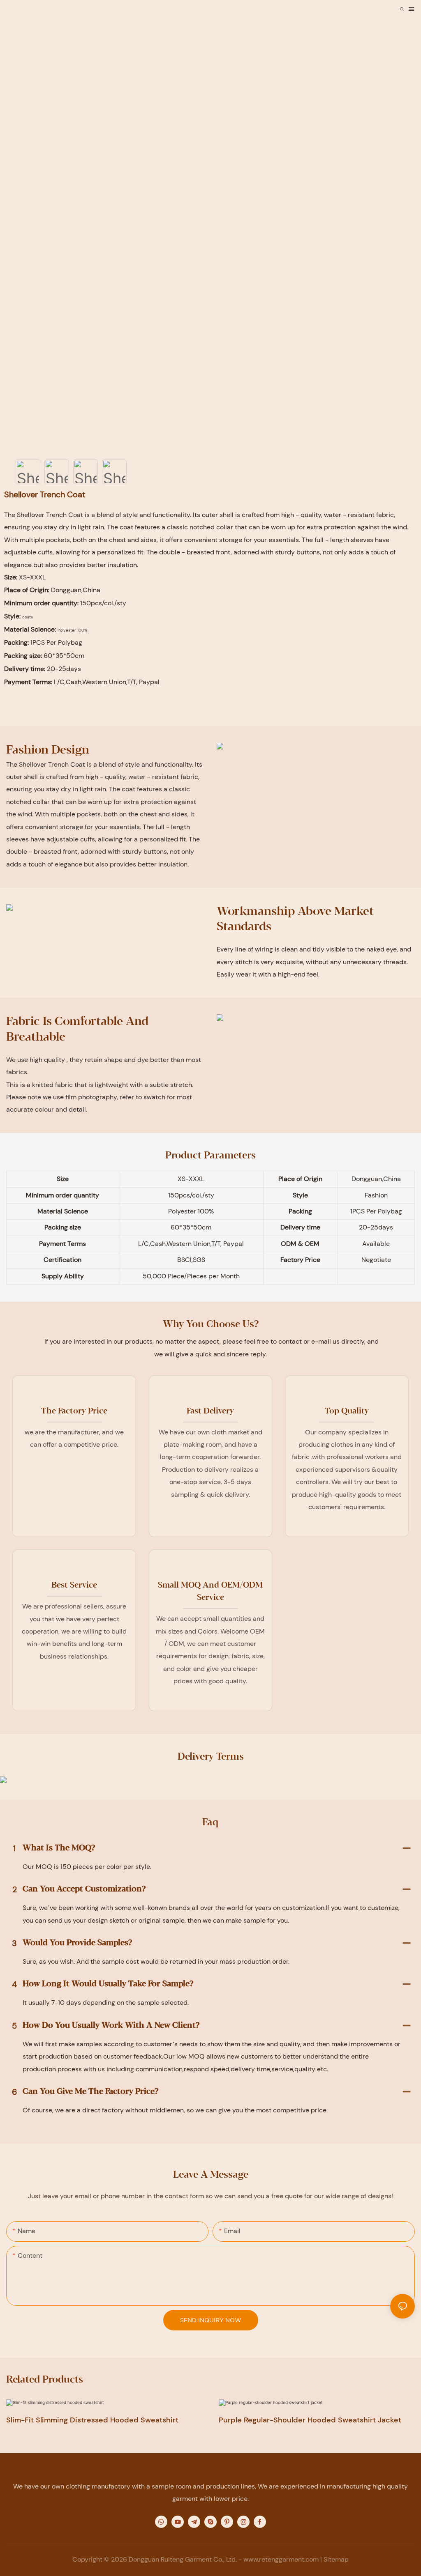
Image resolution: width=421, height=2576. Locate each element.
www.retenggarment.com (281, 2559)
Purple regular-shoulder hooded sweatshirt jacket (310, 2420)
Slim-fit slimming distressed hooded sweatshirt (92, 2420)
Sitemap (336, 2559)
